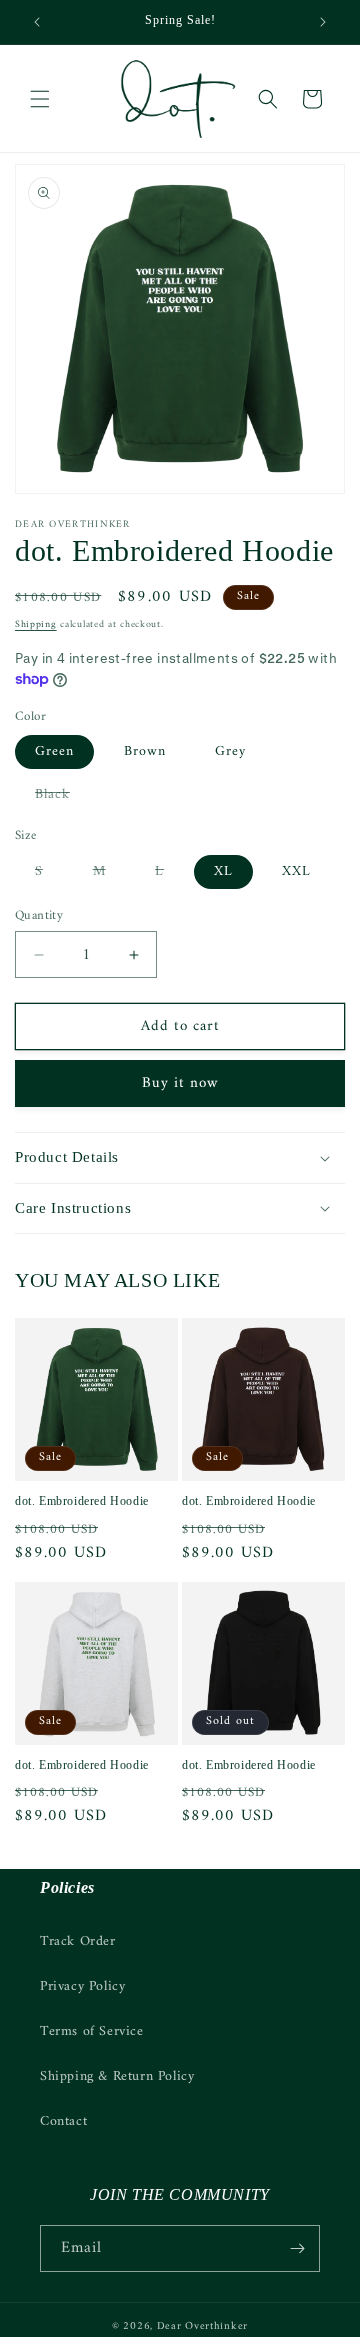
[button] (40, 99)
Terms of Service (92, 2031)
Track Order (78, 1941)
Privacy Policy (82, 1986)
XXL (296, 871)
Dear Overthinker (202, 2326)
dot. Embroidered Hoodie (82, 1501)
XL (223, 871)
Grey (230, 751)
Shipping (36, 624)
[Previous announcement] (37, 22)
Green (54, 751)
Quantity (39, 916)
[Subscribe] (297, 2248)
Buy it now (180, 1083)
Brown (145, 751)
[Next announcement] (323, 22)
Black (62, 796)
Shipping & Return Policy (117, 2076)
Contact (63, 2121)
